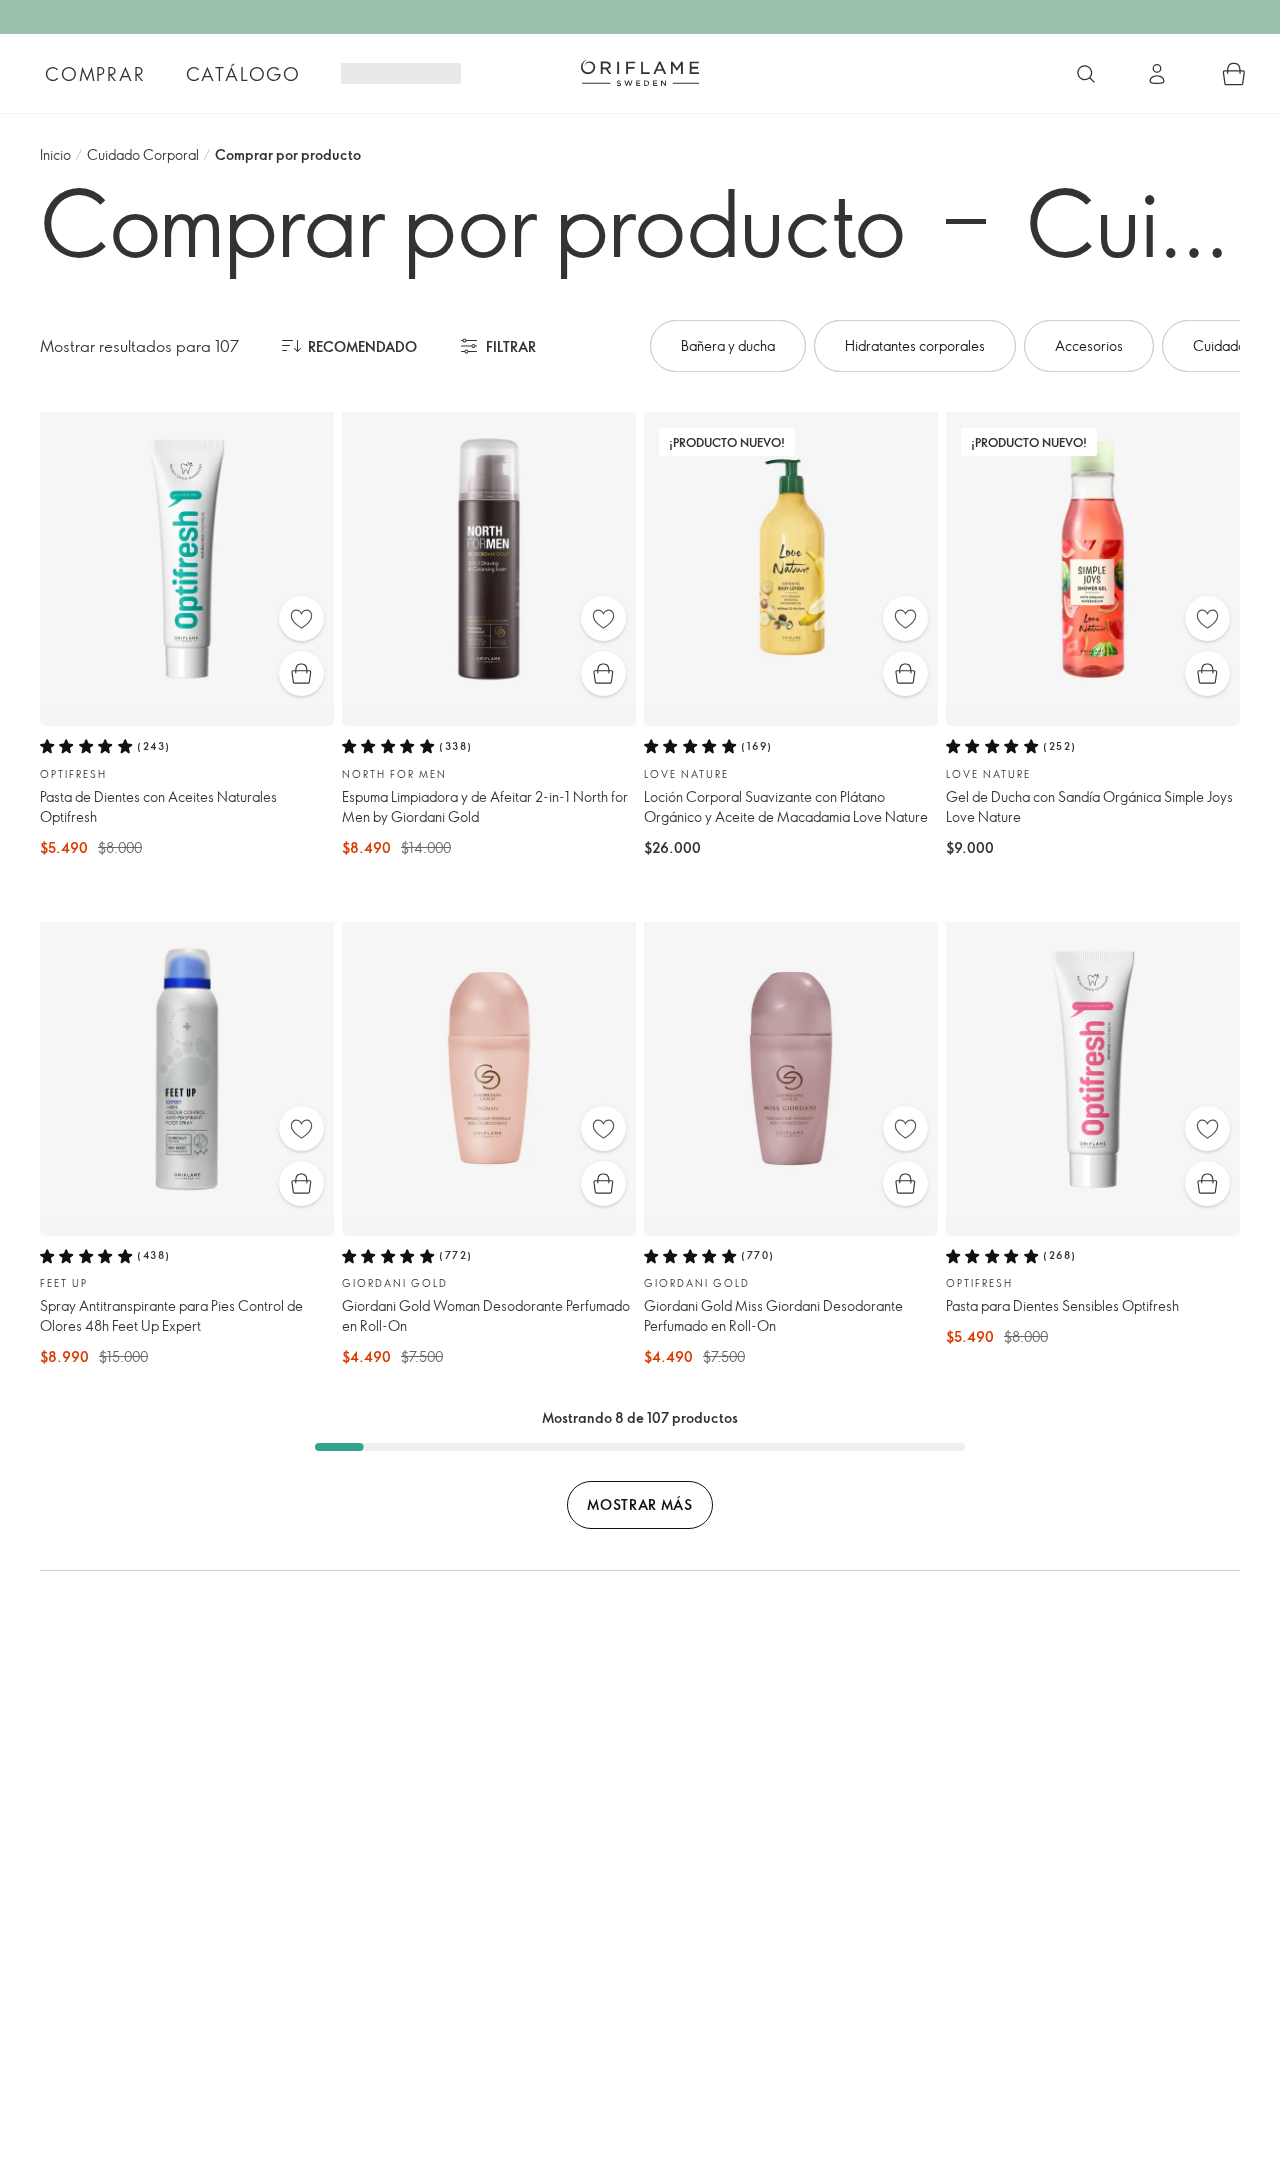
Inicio (55, 154)
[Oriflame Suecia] (640, 73)
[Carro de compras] (1234, 74)
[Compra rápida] (301, 673)
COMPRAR (95, 74)
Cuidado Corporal (143, 154)
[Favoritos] (301, 618)
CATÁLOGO (243, 74)
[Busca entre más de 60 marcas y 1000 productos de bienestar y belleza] (1086, 74)
